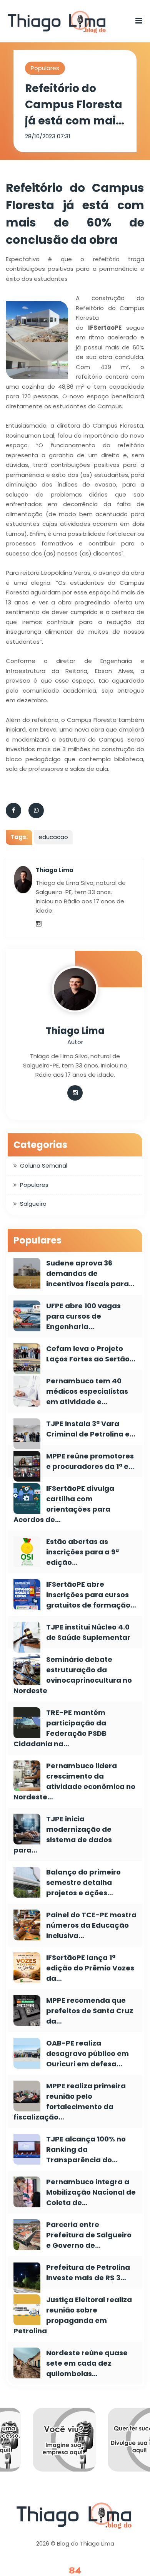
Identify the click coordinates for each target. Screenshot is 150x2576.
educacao (53, 837)
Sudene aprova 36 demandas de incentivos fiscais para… (90, 1273)
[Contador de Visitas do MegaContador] (75, 2571)
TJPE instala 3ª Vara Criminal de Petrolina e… (91, 1429)
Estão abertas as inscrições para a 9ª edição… (82, 1552)
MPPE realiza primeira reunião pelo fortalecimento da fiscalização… (70, 2101)
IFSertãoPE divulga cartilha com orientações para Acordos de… (64, 1504)
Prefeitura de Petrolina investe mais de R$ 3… (88, 2272)
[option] (79, 2445)
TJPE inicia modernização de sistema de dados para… (63, 1834)
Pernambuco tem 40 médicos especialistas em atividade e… (87, 1391)
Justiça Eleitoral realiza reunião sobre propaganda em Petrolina (73, 2315)
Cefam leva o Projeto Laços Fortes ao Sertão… (91, 1354)
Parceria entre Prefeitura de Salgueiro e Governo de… (89, 2235)
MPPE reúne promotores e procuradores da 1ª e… (90, 1461)
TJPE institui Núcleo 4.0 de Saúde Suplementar (88, 1632)
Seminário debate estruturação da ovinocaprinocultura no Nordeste (73, 1675)
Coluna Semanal (44, 1165)
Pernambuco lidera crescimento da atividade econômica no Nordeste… (74, 1781)
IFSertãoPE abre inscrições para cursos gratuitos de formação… (91, 1595)
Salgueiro (33, 1204)
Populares (45, 68)
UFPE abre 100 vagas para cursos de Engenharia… (83, 1316)
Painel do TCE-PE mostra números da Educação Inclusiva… (91, 1925)
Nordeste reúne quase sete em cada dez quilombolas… (87, 2363)
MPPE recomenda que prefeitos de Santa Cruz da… (90, 2011)
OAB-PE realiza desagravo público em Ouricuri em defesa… (87, 2053)
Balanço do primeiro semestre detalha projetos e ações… (83, 1882)
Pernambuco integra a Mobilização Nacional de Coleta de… (91, 2192)
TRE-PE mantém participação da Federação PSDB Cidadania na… (60, 1728)
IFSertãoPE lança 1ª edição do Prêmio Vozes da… (90, 1968)
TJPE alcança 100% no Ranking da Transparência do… (86, 2149)
